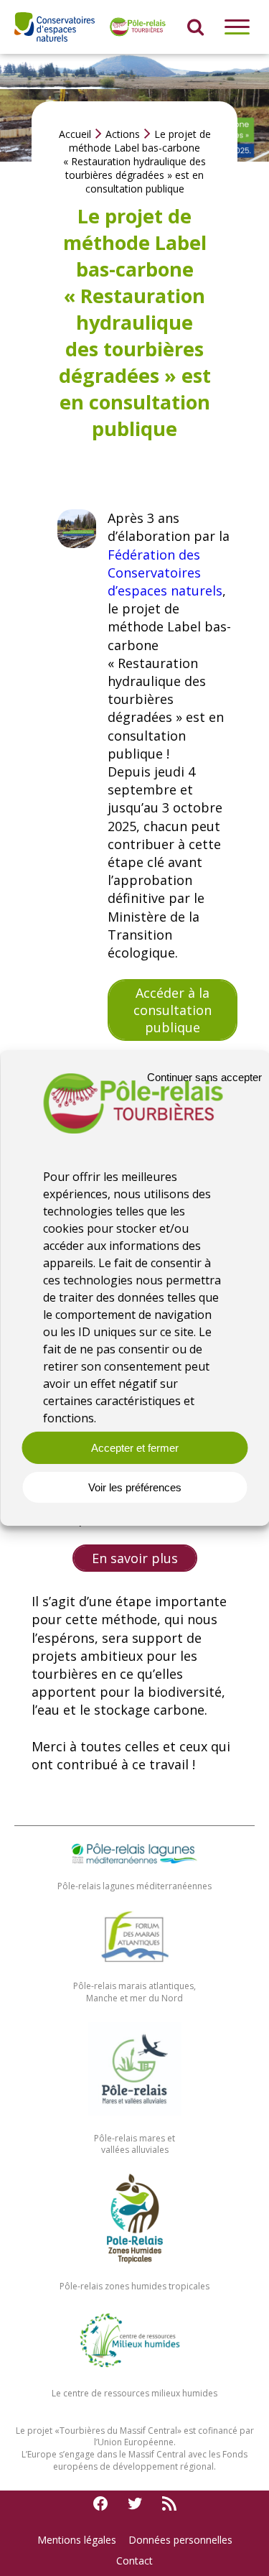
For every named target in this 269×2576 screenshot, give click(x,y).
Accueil (75, 134)
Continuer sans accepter (204, 1076)
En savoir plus (135, 1558)
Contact (134, 2561)
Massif (134, 2431)
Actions (123, 134)
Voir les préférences (135, 1487)
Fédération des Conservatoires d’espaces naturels (165, 573)
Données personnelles (180, 2540)
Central (162, 2431)
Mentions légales (77, 2540)
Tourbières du (90, 2431)
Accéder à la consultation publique (173, 1010)
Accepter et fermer (135, 1448)
